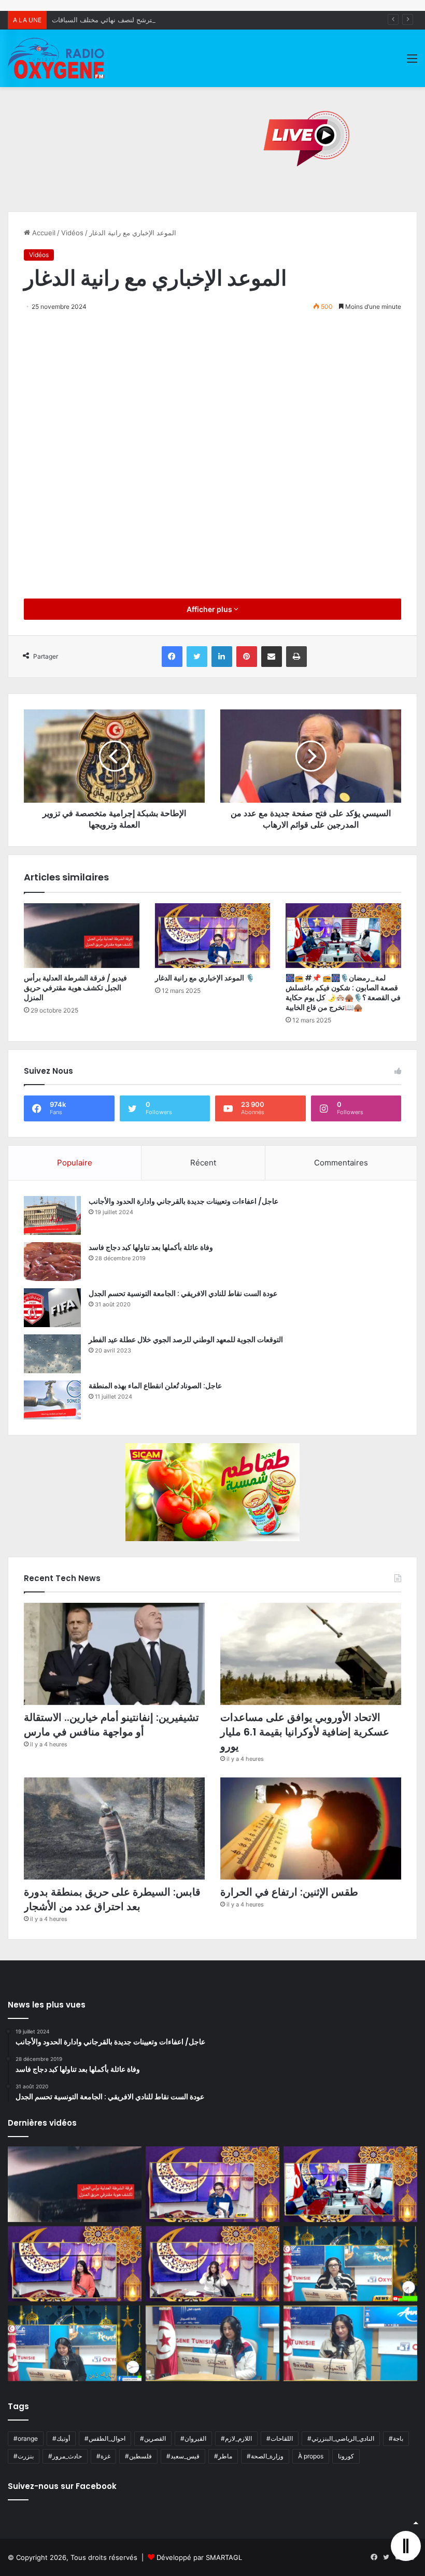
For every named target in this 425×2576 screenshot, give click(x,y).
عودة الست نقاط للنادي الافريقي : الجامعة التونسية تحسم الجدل (183, 1293)
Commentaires (341, 1163)
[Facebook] (172, 657)
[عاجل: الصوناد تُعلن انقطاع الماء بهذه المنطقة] (52, 1400)
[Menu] (412, 62)
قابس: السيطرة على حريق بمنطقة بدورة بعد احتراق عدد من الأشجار (112, 1899)
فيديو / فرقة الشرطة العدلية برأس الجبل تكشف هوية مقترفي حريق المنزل (75, 988)
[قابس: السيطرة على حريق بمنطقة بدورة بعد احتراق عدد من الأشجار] (114, 1828)
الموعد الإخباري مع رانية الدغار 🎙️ (205, 978)
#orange (26, 2438)
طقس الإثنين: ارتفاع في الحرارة (289, 1892)
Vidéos (72, 233)
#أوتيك (61, 2438)
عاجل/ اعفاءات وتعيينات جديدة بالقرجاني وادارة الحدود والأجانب (183, 1201)
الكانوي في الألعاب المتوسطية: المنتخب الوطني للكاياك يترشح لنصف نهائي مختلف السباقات (183, 20)
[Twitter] (197, 657)
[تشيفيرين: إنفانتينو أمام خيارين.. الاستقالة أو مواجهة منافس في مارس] (114, 1654)
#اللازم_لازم (236, 2438)
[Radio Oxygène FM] (57, 58)
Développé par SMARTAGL (199, 2557)
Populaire (75, 1163)
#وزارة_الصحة (265, 2456)
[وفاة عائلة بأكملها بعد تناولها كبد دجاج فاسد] (52, 1262)
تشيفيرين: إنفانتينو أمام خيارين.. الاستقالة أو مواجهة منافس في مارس (111, 1725)
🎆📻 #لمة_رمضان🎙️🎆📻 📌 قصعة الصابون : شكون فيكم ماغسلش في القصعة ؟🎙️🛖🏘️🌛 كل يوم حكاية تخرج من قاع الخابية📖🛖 (343, 993)
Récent (203, 1163)
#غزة (103, 2456)
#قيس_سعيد (183, 2456)
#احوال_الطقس (105, 2438)
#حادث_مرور (65, 2456)
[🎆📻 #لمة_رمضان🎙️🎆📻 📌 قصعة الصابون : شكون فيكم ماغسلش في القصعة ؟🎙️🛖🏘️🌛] (343, 936)
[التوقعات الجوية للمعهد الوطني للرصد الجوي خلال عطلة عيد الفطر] (52, 1354)
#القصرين (153, 2438)
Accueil (43, 233)
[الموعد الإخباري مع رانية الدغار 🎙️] (213, 936)
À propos (311, 2456)
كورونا (346, 2456)
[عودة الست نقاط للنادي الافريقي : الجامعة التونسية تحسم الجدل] (52, 1308)
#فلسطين (138, 2456)
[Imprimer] (296, 657)
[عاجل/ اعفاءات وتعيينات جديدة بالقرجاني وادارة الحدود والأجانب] (52, 1215)
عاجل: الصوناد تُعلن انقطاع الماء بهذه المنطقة (155, 1386)
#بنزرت (24, 2456)
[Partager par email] (272, 657)
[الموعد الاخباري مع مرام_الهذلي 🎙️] (212, 2264)
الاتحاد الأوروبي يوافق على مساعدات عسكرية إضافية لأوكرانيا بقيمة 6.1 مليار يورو (305, 1732)
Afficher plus (210, 609)
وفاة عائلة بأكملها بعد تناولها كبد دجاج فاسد (151, 1247)
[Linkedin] (222, 657)
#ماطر (223, 2456)
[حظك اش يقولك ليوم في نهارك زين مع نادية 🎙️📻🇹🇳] (75, 2343)
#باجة (396, 2438)
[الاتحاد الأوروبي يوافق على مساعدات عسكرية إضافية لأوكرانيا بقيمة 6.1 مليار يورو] (311, 1654)
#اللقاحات (280, 2438)
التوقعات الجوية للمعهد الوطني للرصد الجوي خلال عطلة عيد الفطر (186, 1340)
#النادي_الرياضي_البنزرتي (341, 2438)
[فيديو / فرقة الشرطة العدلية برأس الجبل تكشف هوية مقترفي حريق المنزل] (82, 936)
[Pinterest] (247, 657)
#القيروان (193, 2438)
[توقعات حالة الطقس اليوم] (75, 2264)
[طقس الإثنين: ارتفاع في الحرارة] (311, 1828)
